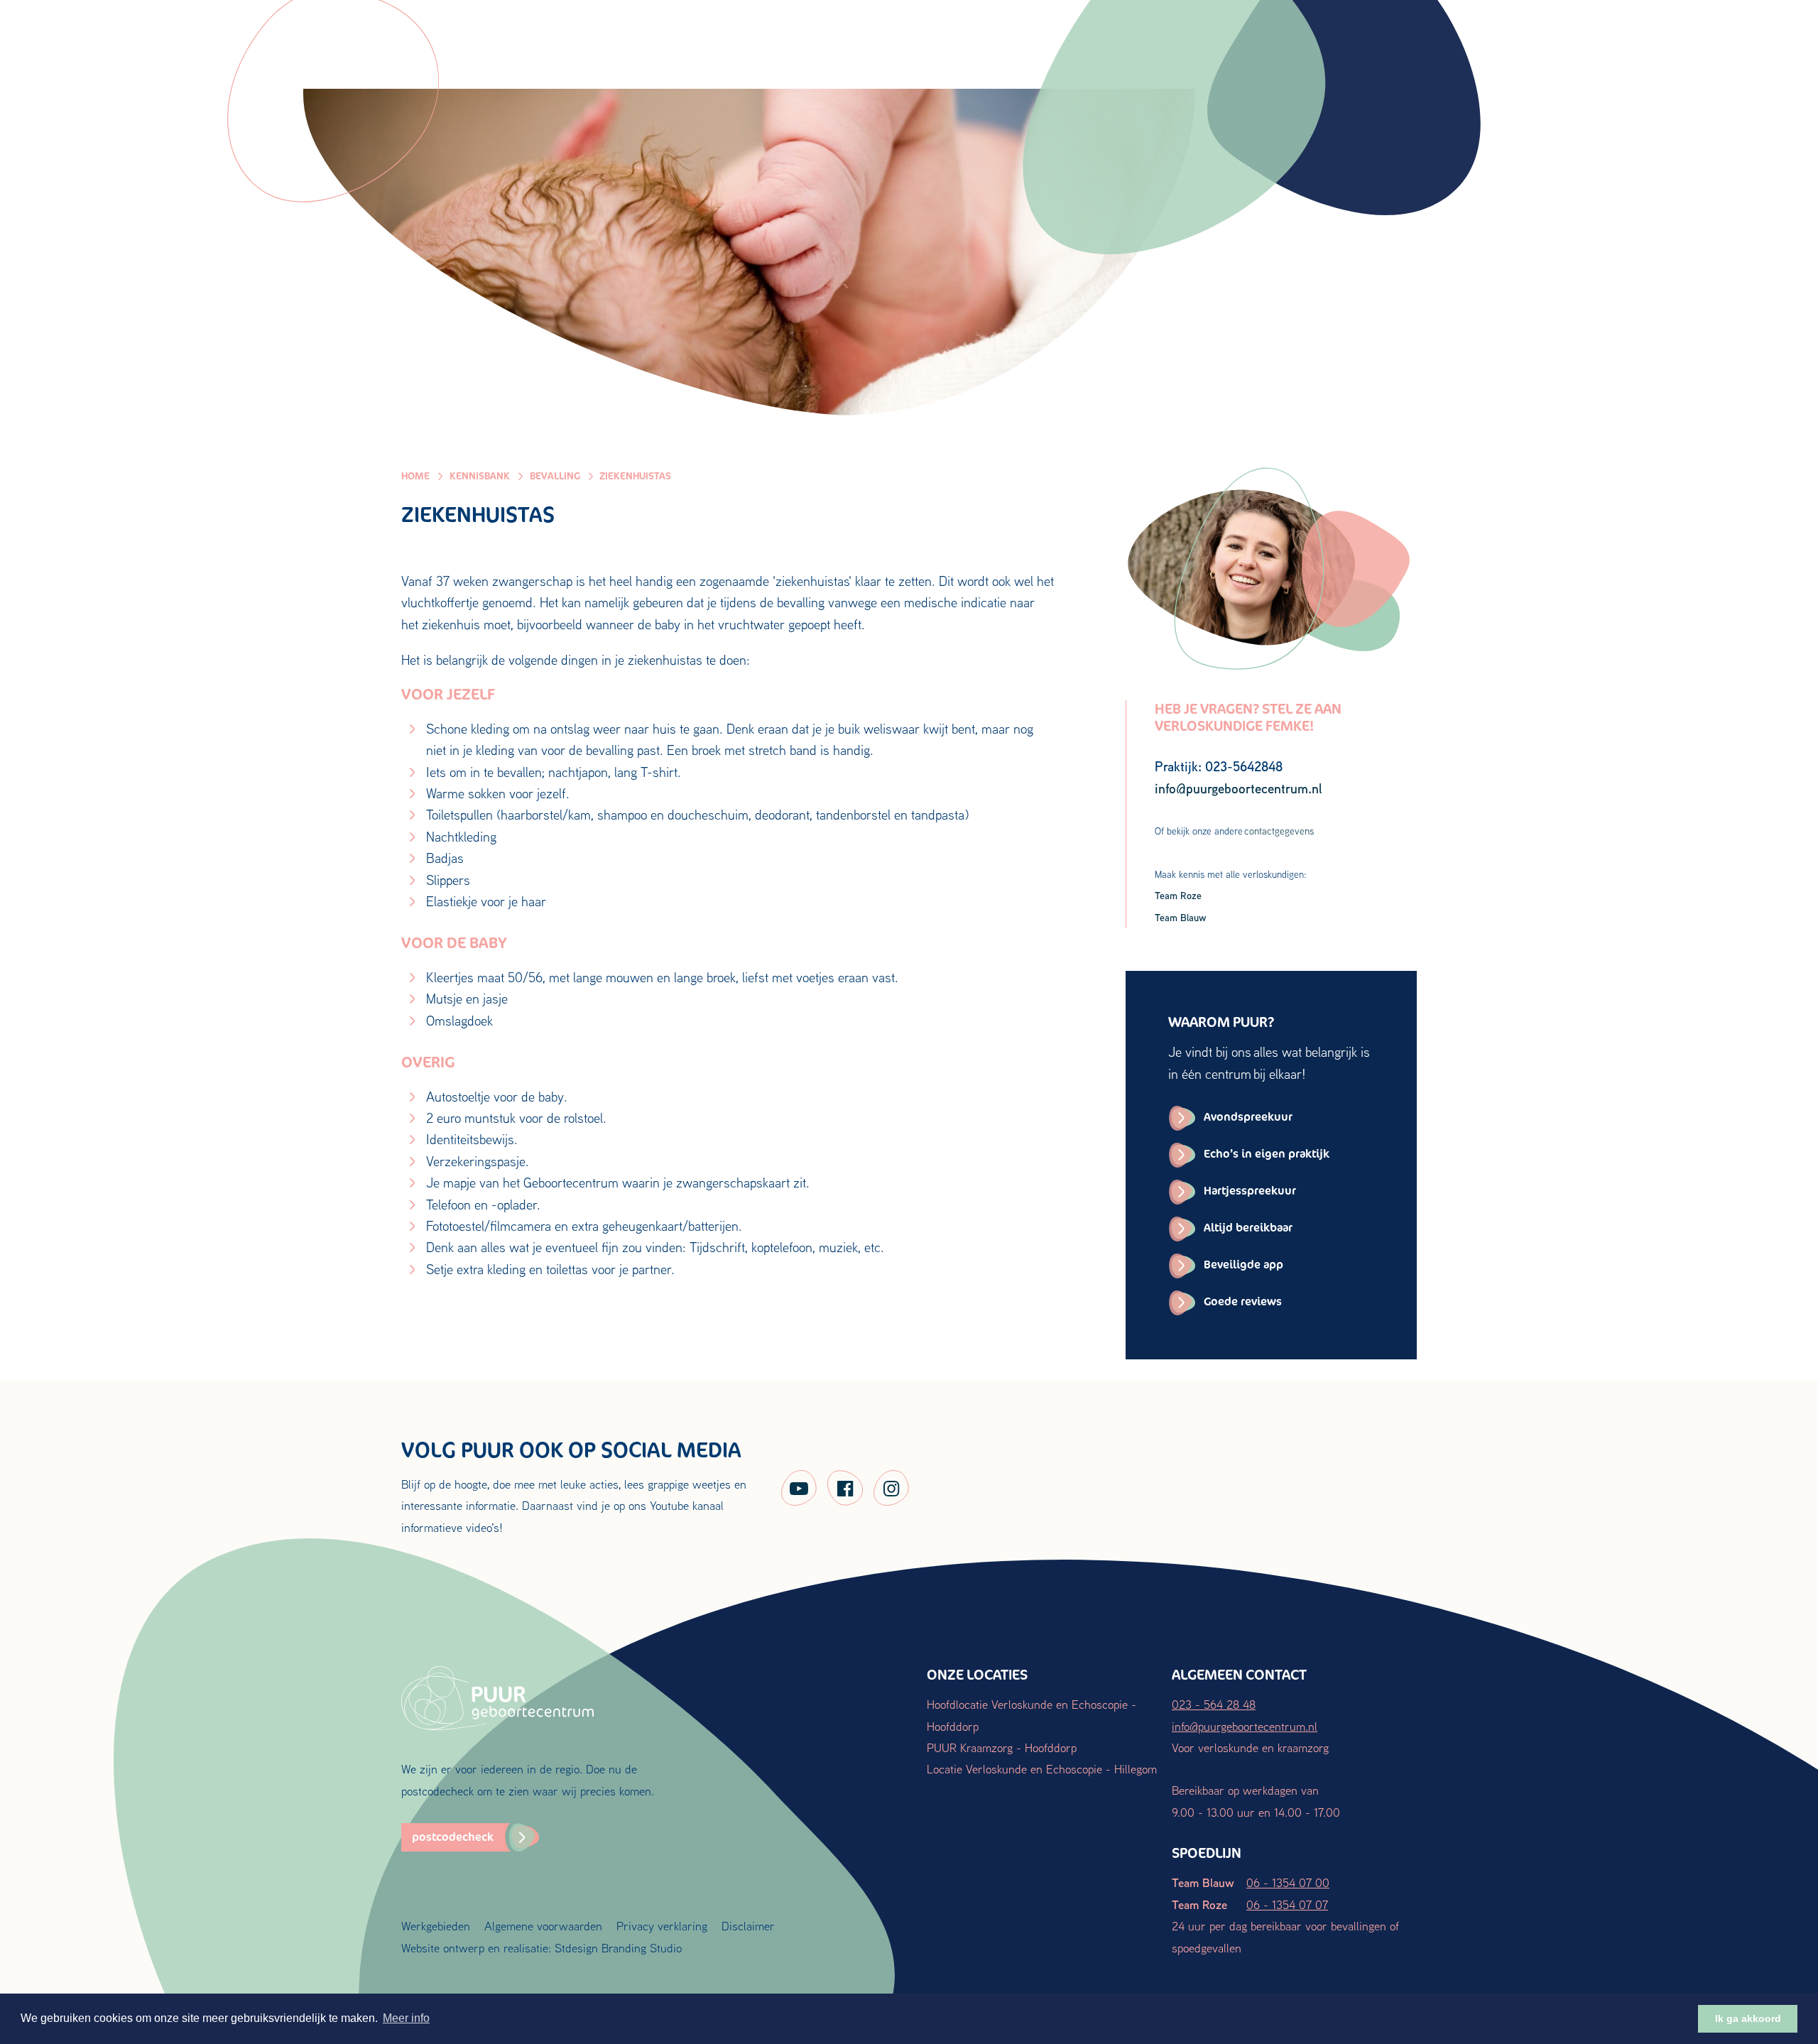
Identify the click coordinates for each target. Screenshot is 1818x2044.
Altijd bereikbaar (1248, 1228)
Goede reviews (1243, 1301)
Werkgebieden (436, 1926)
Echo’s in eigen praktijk (1267, 1154)
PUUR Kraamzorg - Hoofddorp (1002, 1747)
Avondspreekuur (1248, 1117)
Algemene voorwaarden (543, 1926)
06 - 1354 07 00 (1288, 1882)
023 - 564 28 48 (1214, 1704)
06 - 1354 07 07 (1287, 1904)
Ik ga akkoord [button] (1748, 2018)
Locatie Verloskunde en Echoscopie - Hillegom (1042, 1769)
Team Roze (1178, 895)
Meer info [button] (406, 2018)
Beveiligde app (1243, 1265)
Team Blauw (1181, 917)
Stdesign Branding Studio (618, 1948)
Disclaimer (748, 1926)
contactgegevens (1279, 831)
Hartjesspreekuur (1250, 1191)
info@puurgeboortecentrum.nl (1245, 1726)
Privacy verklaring (662, 1926)
